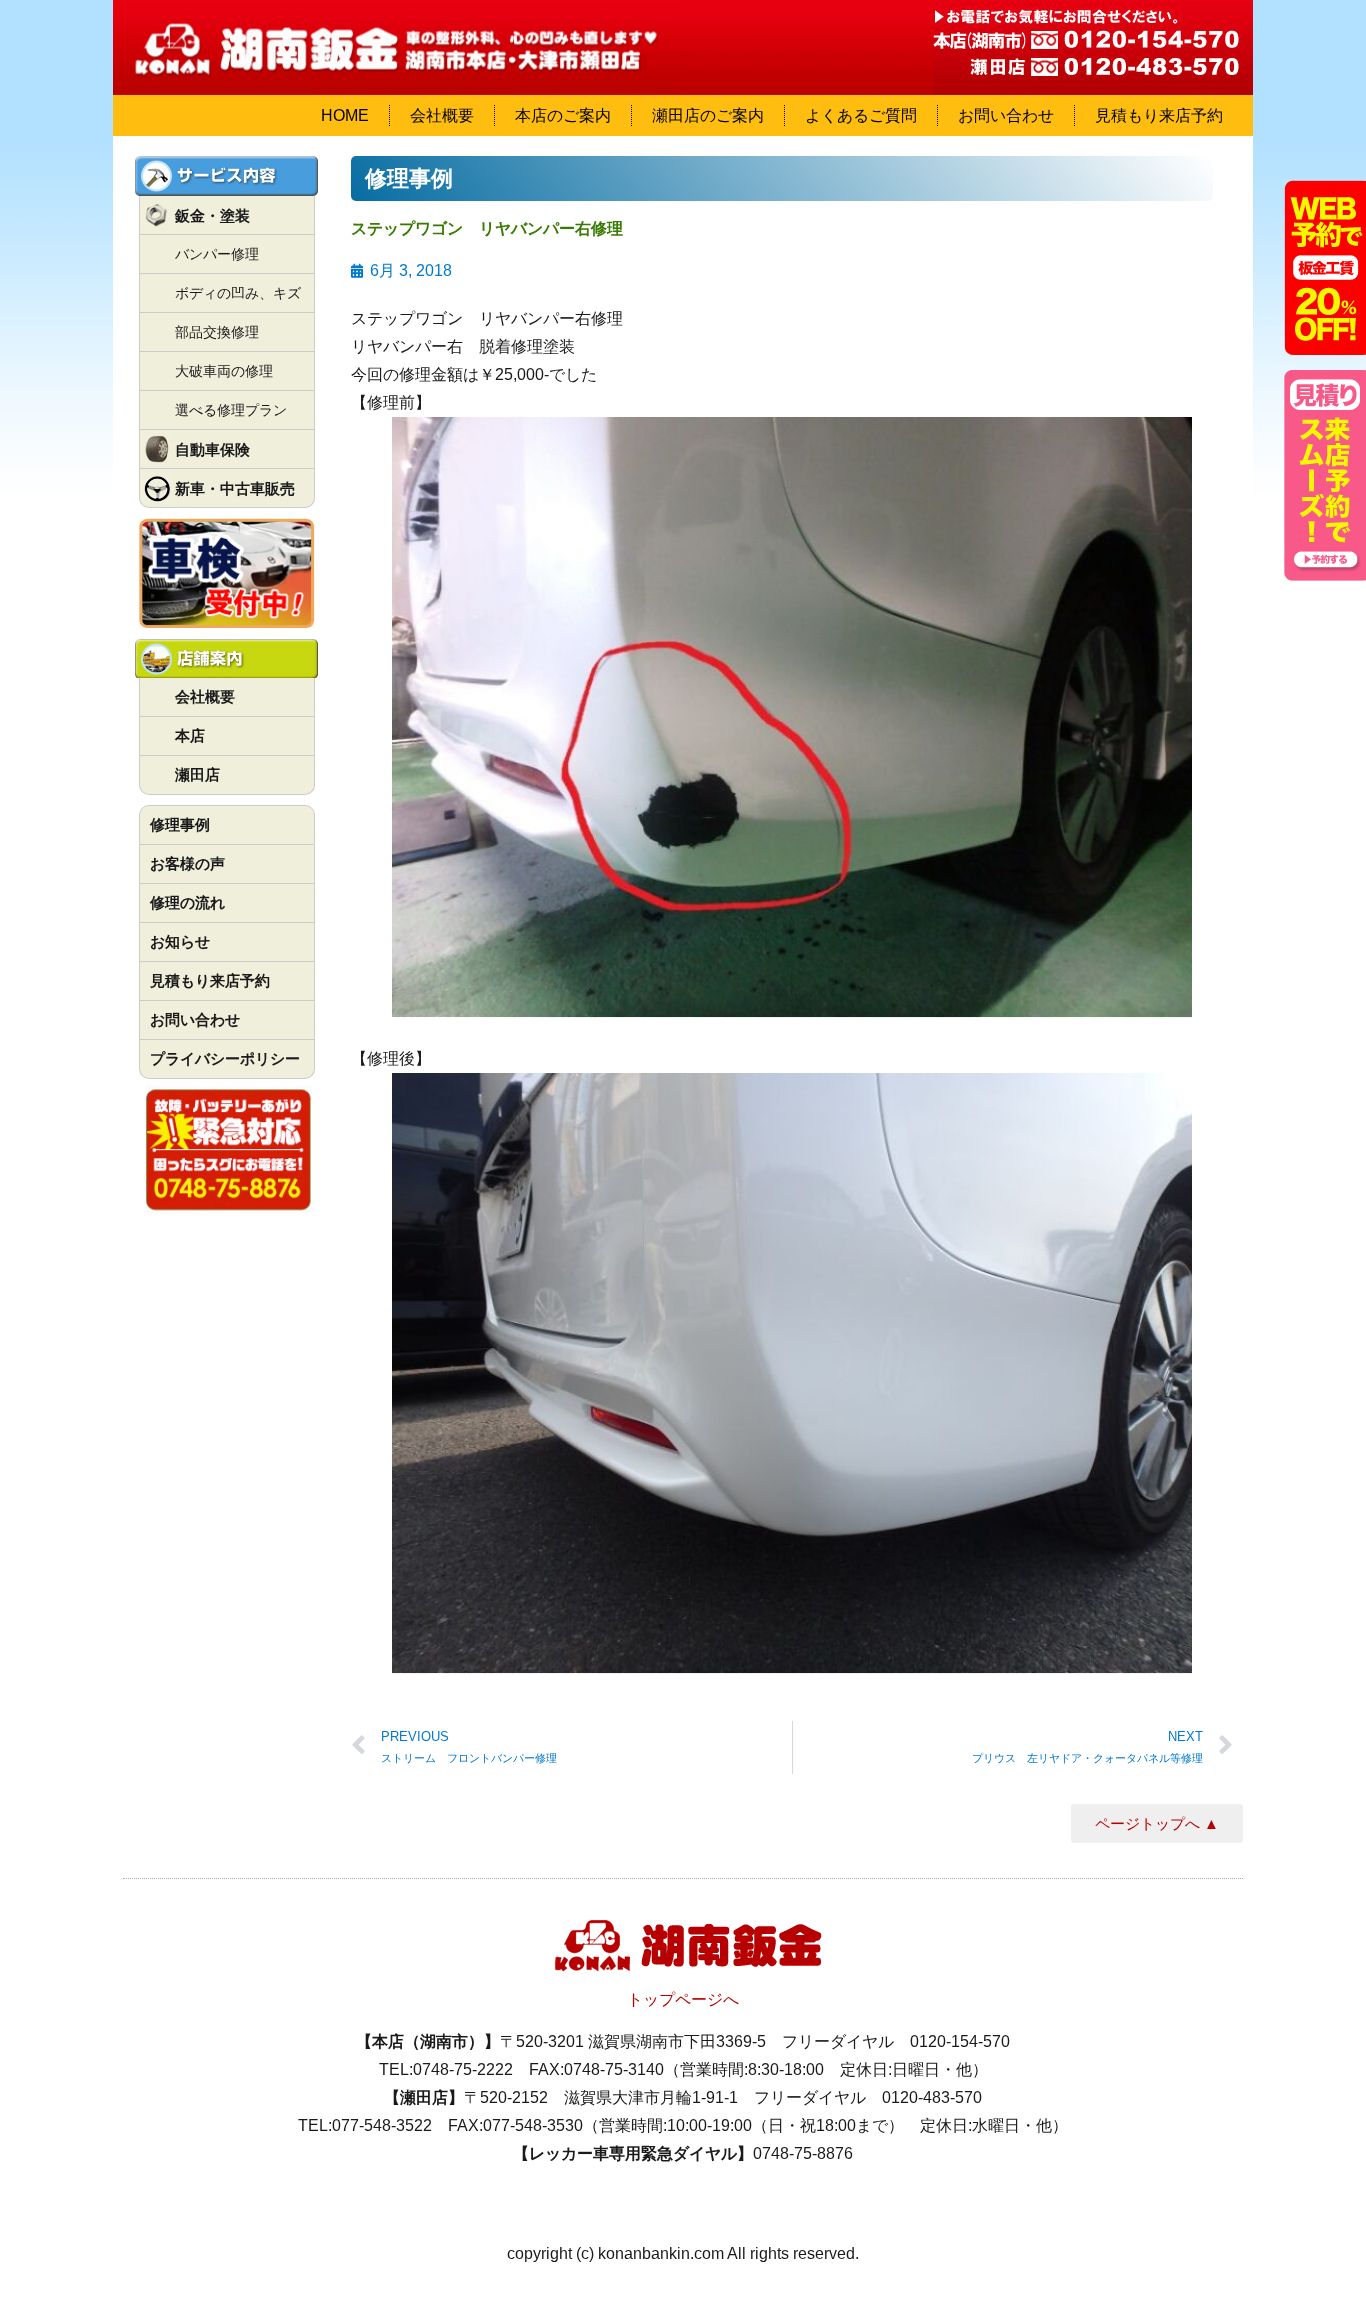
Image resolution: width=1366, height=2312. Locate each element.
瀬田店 (197, 774)
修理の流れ (187, 902)
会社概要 (442, 115)
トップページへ (683, 1999)
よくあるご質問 (861, 115)
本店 (190, 735)
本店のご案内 (563, 115)
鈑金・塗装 (212, 215)
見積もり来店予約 (1159, 115)
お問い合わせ (1006, 115)
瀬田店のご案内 (708, 115)
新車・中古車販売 (235, 488)
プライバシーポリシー (225, 1058)
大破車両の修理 (224, 371)
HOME (345, 115)
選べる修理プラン (231, 410)
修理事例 (180, 824)
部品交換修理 (217, 332)
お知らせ (180, 941)
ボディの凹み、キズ (238, 293)
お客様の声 (187, 863)
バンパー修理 (217, 254)
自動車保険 (212, 449)
